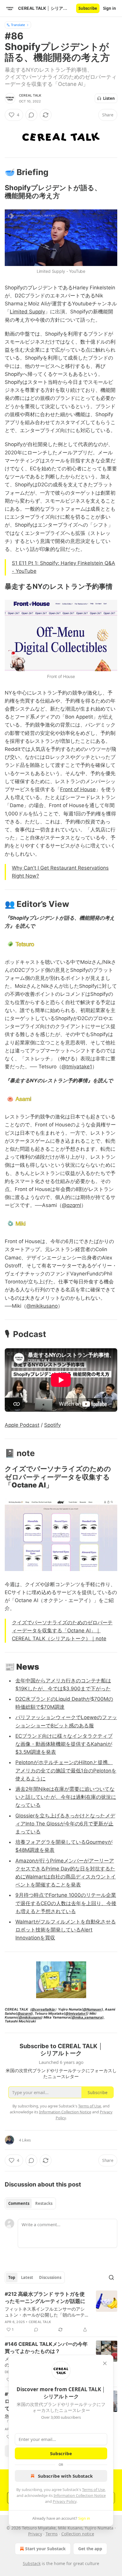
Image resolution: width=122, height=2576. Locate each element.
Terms (52, 2534)
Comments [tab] (19, 2203)
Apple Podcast (22, 1425)
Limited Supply (27, 312)
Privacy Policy (65, 2501)
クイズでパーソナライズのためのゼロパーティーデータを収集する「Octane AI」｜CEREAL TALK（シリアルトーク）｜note (62, 1631)
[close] (105, 2363)
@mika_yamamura (87, 2017)
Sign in (110, 8)
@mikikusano (42, 1306)
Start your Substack (45, 2549)
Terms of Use (93, 2490)
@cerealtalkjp (43, 2009)
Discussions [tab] (50, 2277)
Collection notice (78, 2534)
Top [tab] (12, 2277)
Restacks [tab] (44, 2203)
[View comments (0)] (31, 115)
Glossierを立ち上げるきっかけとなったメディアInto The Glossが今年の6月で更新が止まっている (65, 1824)
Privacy (35, 2534)
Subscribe (88, 8)
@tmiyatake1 (77, 1067)
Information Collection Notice (80, 2495)
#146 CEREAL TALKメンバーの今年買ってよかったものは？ (46, 2348)
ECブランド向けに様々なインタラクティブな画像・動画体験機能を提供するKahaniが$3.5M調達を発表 (64, 1744)
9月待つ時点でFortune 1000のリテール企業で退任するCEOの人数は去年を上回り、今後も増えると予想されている (66, 1903)
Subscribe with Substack (65, 2476)
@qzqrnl (72, 1205)
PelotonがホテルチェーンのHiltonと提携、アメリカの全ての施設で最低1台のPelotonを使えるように (66, 1770)
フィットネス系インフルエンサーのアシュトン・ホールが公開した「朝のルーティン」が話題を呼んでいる (45, 2312)
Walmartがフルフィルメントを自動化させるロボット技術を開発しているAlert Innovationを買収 (66, 1930)
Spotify (52, 1425)
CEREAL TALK (30, 95)
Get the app (90, 2549)
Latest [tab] (27, 2277)
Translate (18, 25)
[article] (61, 2312)
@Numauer (92, 2009)
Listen (109, 98)
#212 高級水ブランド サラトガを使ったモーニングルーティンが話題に (45, 2298)
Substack (32, 2563)
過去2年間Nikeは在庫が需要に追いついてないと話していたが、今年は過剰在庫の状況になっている (66, 1797)
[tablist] (30, 2203)
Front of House (78, 789)
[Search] (111, 2277)
